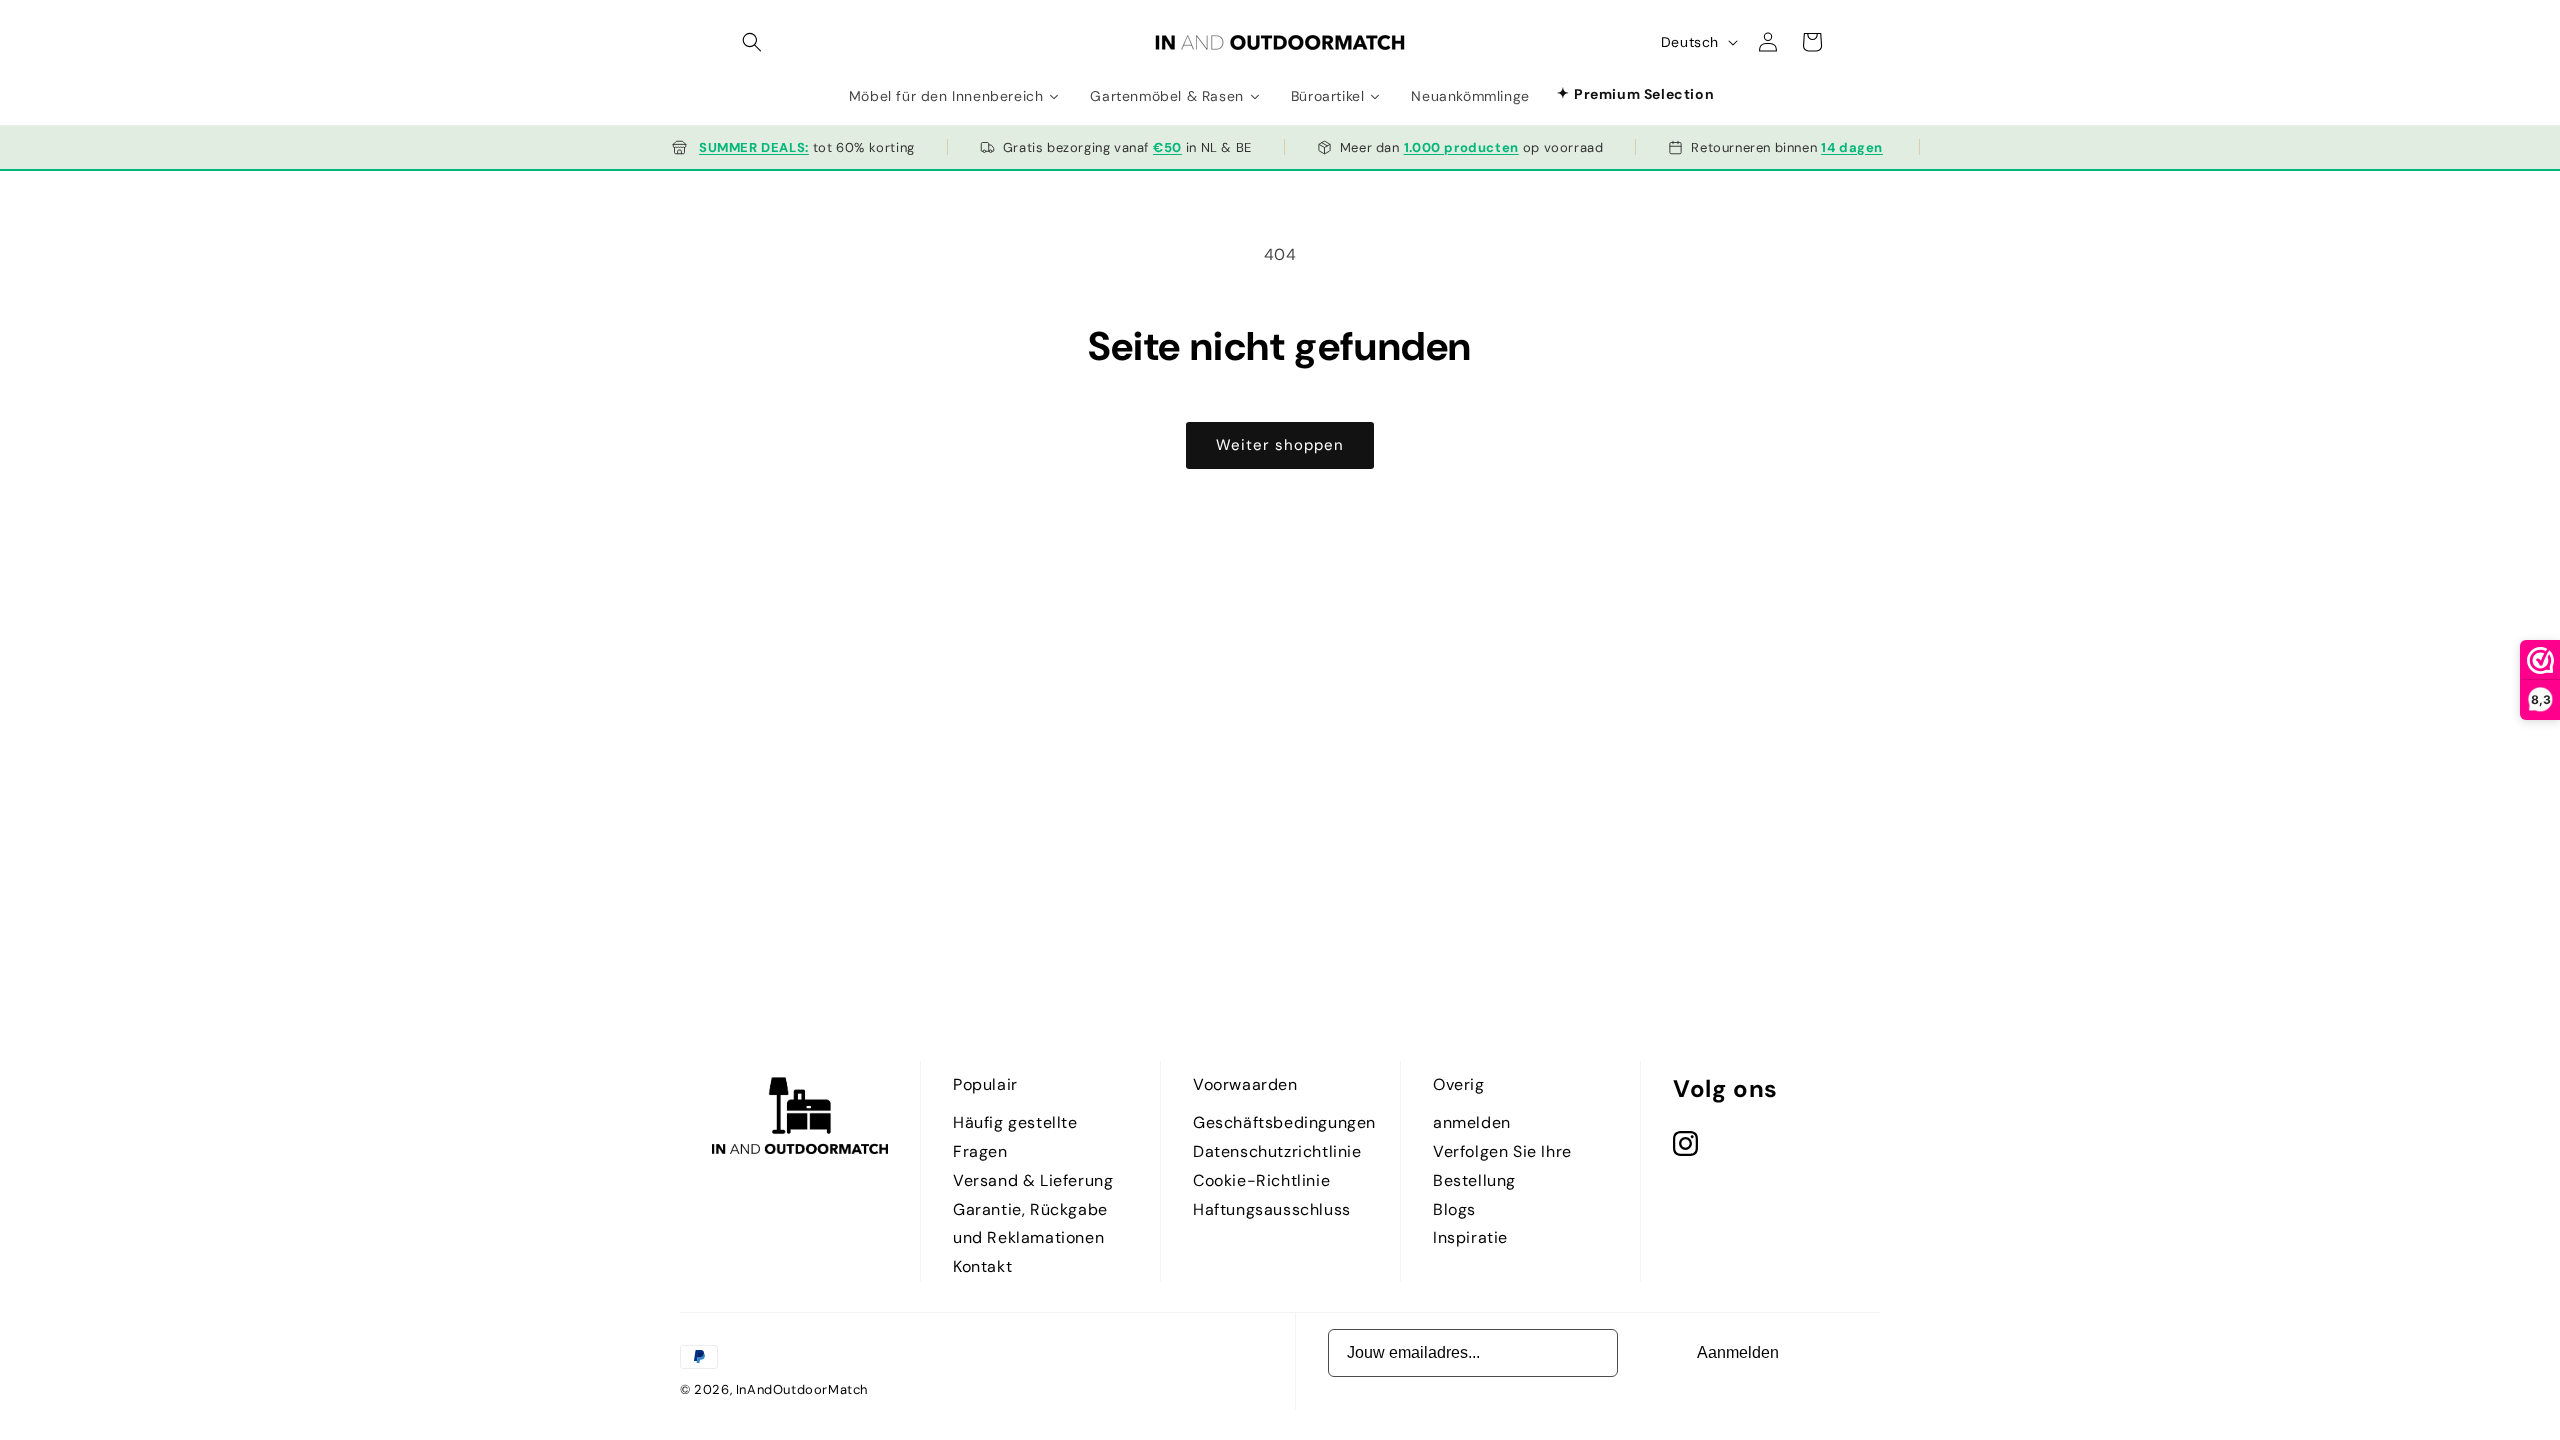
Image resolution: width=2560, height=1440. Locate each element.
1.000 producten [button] (1461, 147)
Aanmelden (1738, 1352)
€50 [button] (1167, 147)
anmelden (1472, 1122)
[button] (752, 42)
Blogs (1454, 1209)
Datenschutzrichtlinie (1277, 1151)
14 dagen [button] (1852, 147)
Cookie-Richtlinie (1261, 1180)
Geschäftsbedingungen (1284, 1122)
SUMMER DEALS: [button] (754, 147)
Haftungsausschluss (1272, 1209)
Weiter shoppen (1280, 445)
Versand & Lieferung (1033, 1180)
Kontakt (982, 1266)
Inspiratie (1470, 1237)
